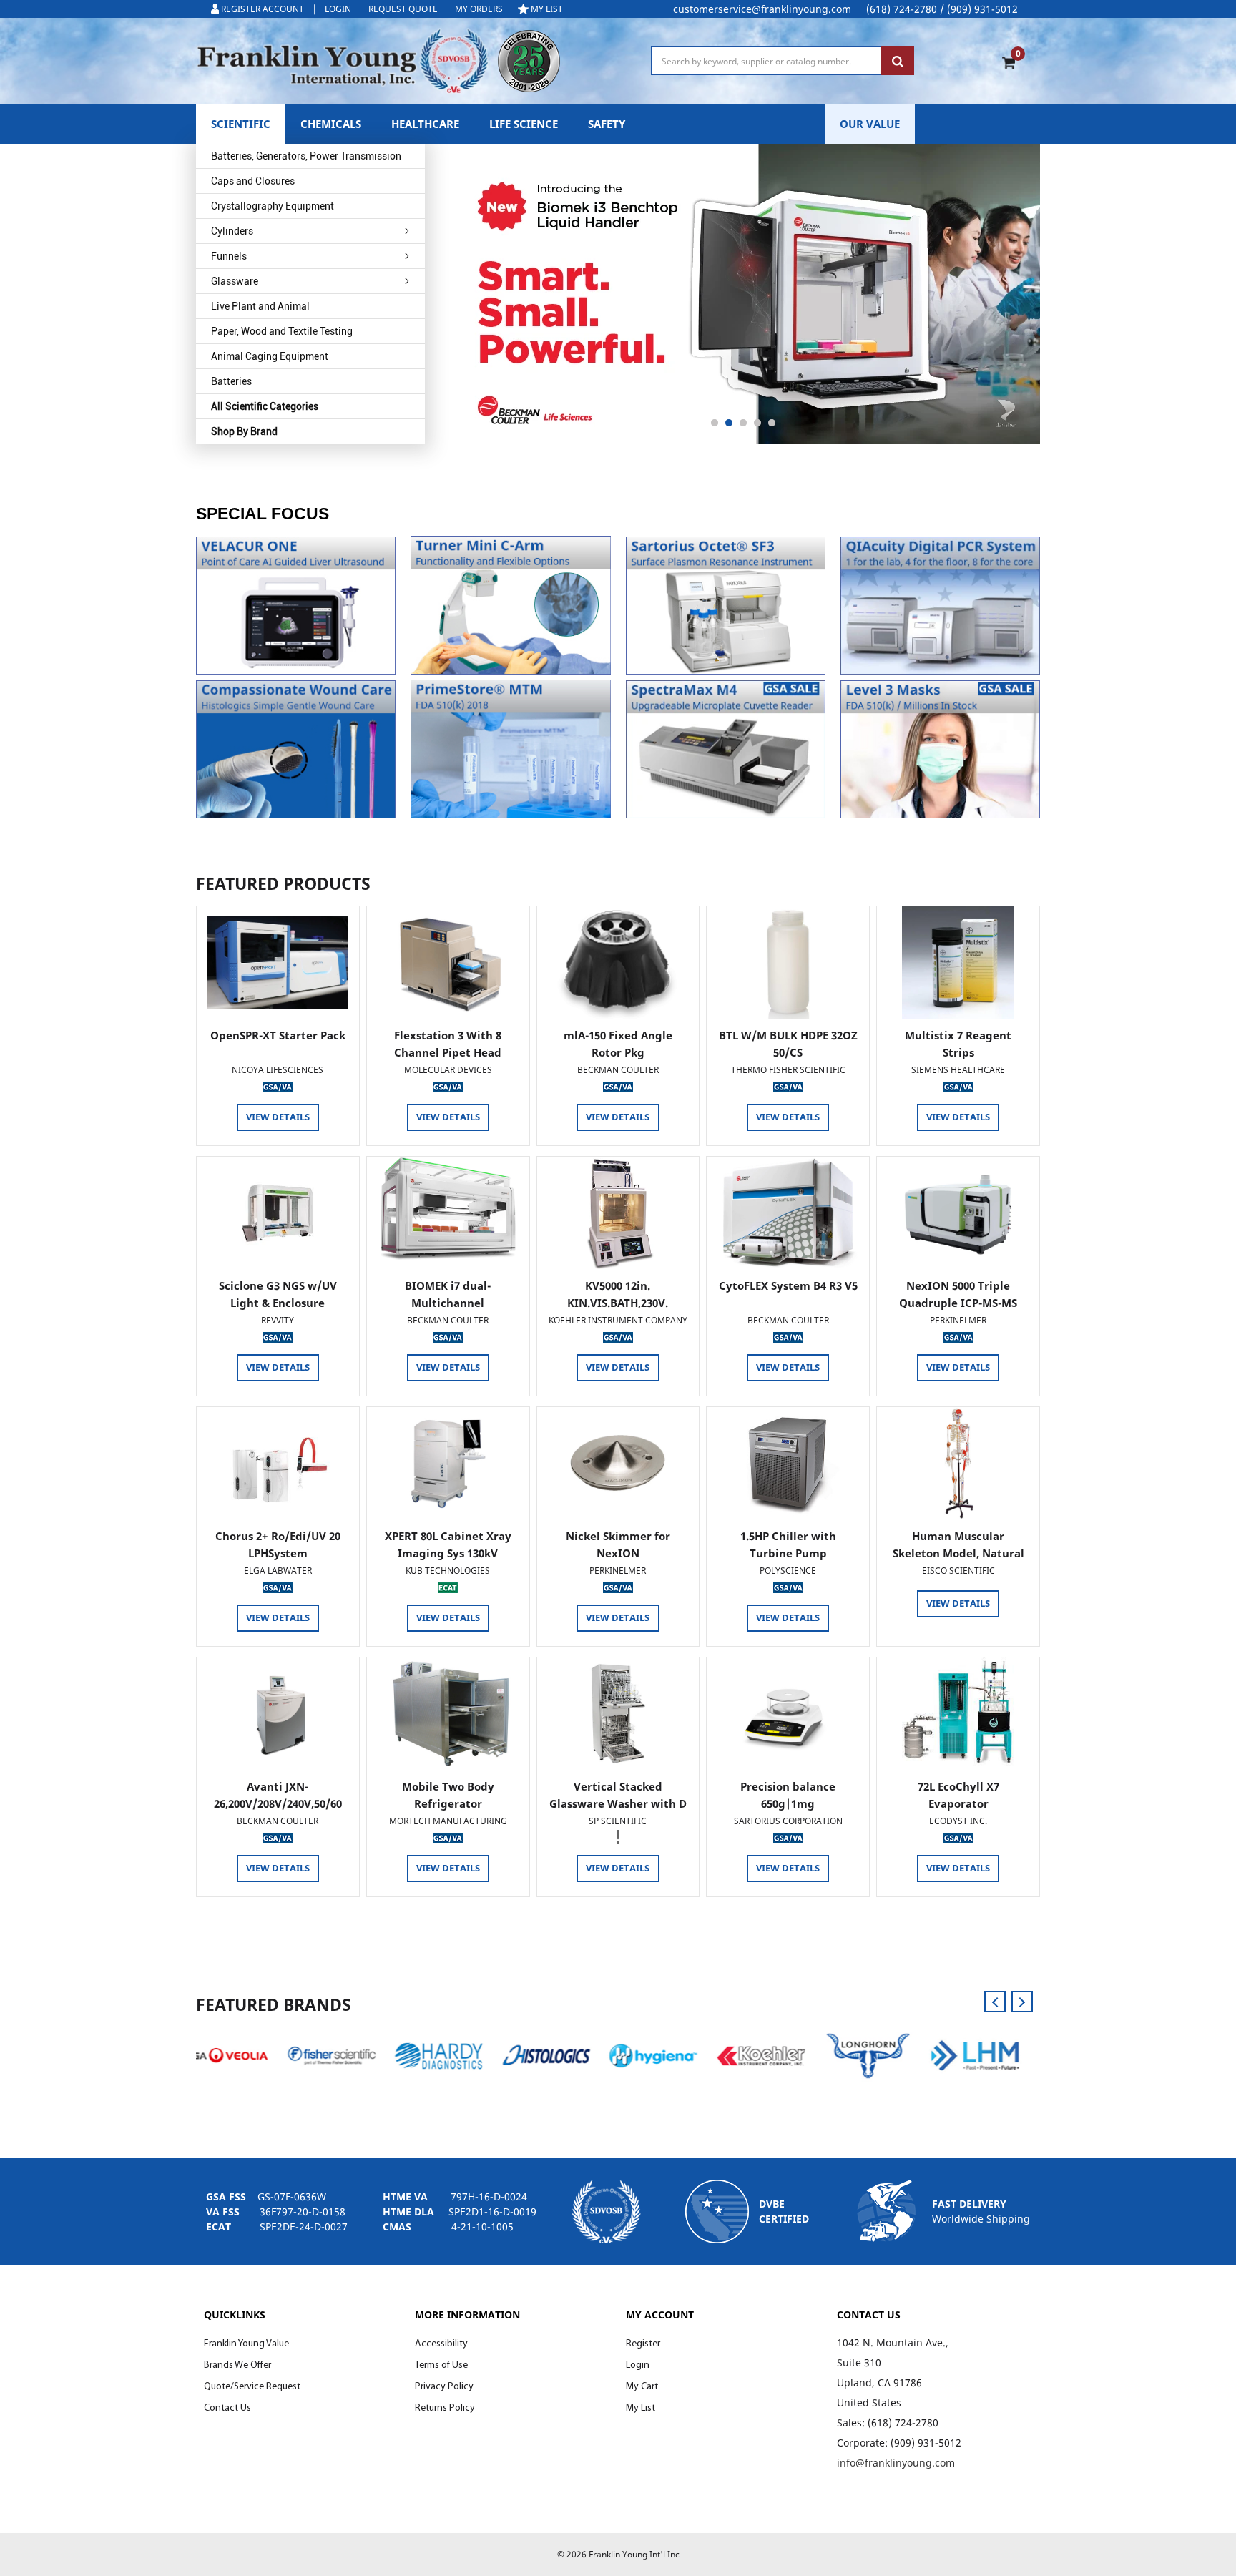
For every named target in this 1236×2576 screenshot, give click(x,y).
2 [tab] (729, 423)
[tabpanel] (743, 294)
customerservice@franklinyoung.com (762, 9)
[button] (296, 606)
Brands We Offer (237, 2365)
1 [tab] (715, 423)
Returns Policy (445, 2408)
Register (643, 2344)
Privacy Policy (444, 2387)
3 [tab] (743, 423)
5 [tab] (772, 423)
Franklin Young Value (246, 2344)
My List (641, 2408)
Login (638, 2365)
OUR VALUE (870, 124)
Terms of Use (441, 2365)
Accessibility (441, 2344)
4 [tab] (757, 423)
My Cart (642, 2387)
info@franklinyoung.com (896, 2463)
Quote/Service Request (252, 2387)
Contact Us (227, 2408)
